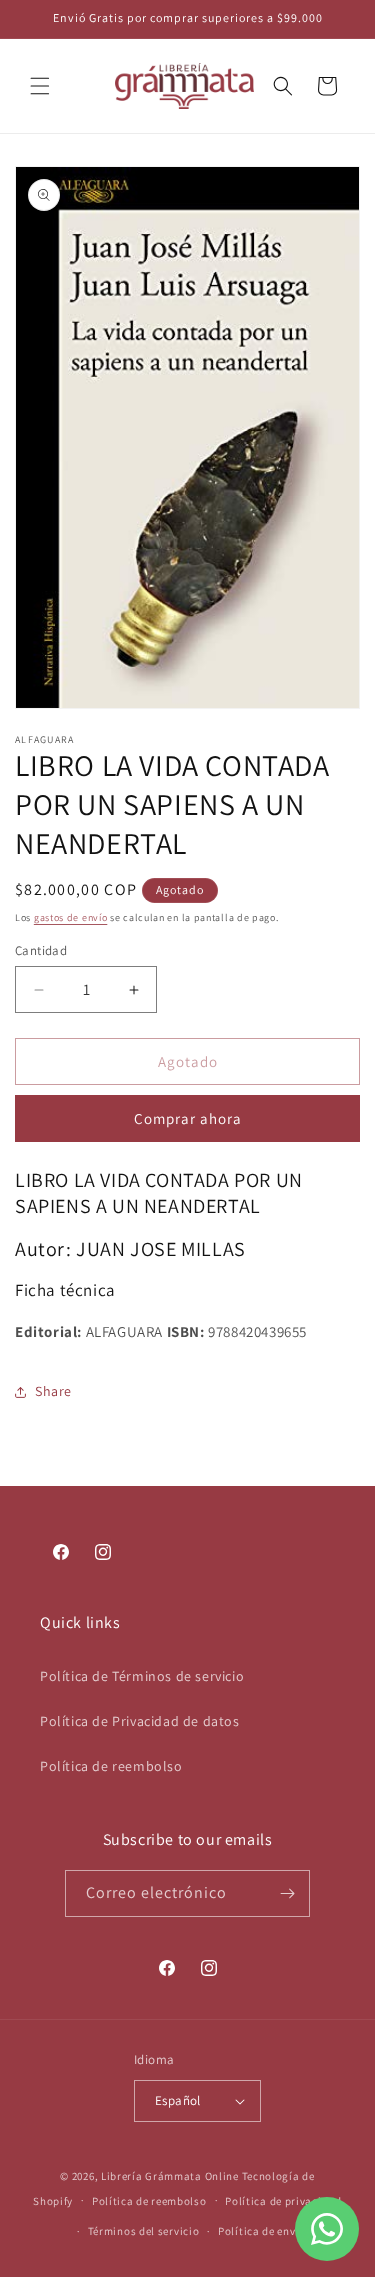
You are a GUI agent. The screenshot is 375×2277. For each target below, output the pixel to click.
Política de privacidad (283, 2201)
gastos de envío (71, 917)
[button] (40, 86)
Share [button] (53, 1391)
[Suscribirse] (287, 1893)
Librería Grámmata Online (170, 2176)
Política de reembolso (111, 1766)
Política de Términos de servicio (142, 1676)
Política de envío (262, 2231)
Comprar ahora (188, 1118)
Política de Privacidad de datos (140, 1721)
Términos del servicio (144, 2231)
